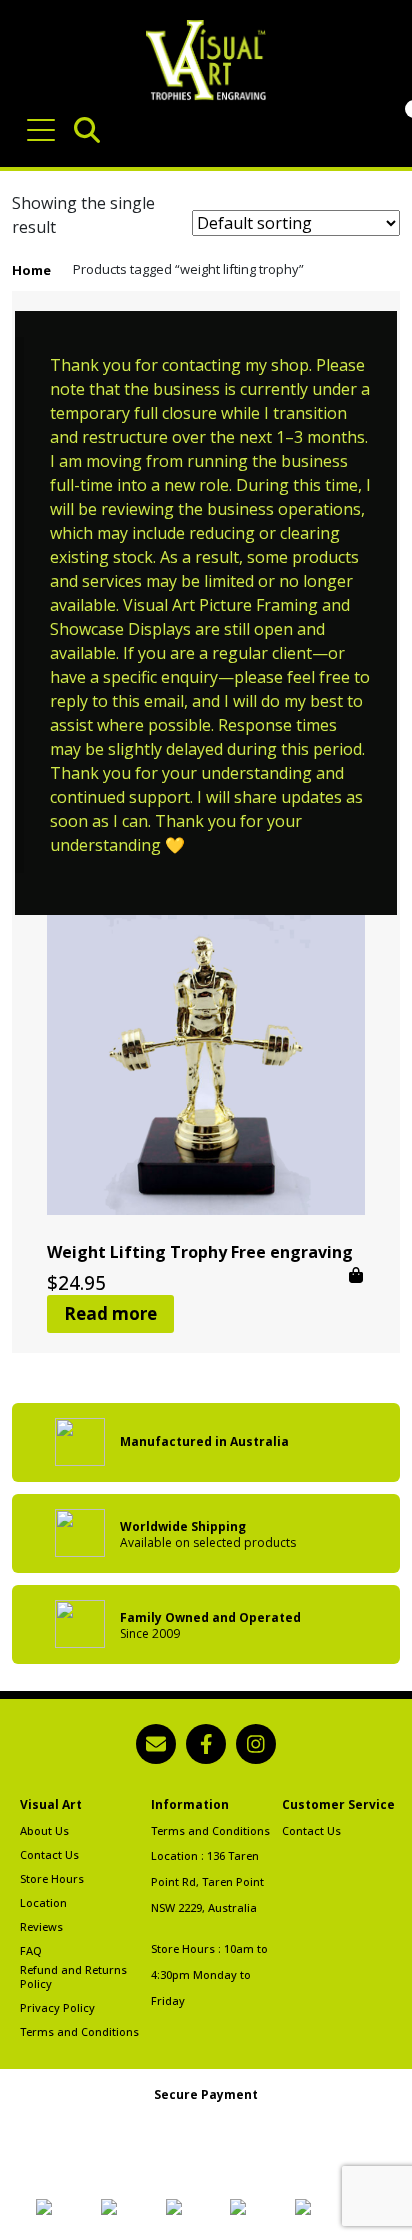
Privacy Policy (57, 2008)
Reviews (41, 1927)
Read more (110, 1313)
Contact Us (49, 1855)
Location (43, 1903)
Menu (44, 120)
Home (31, 270)
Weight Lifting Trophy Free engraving (200, 1252)
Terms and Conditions (79, 2032)
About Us (44, 1831)
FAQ (31, 1951)
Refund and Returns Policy (73, 1977)
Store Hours (52, 1879)
